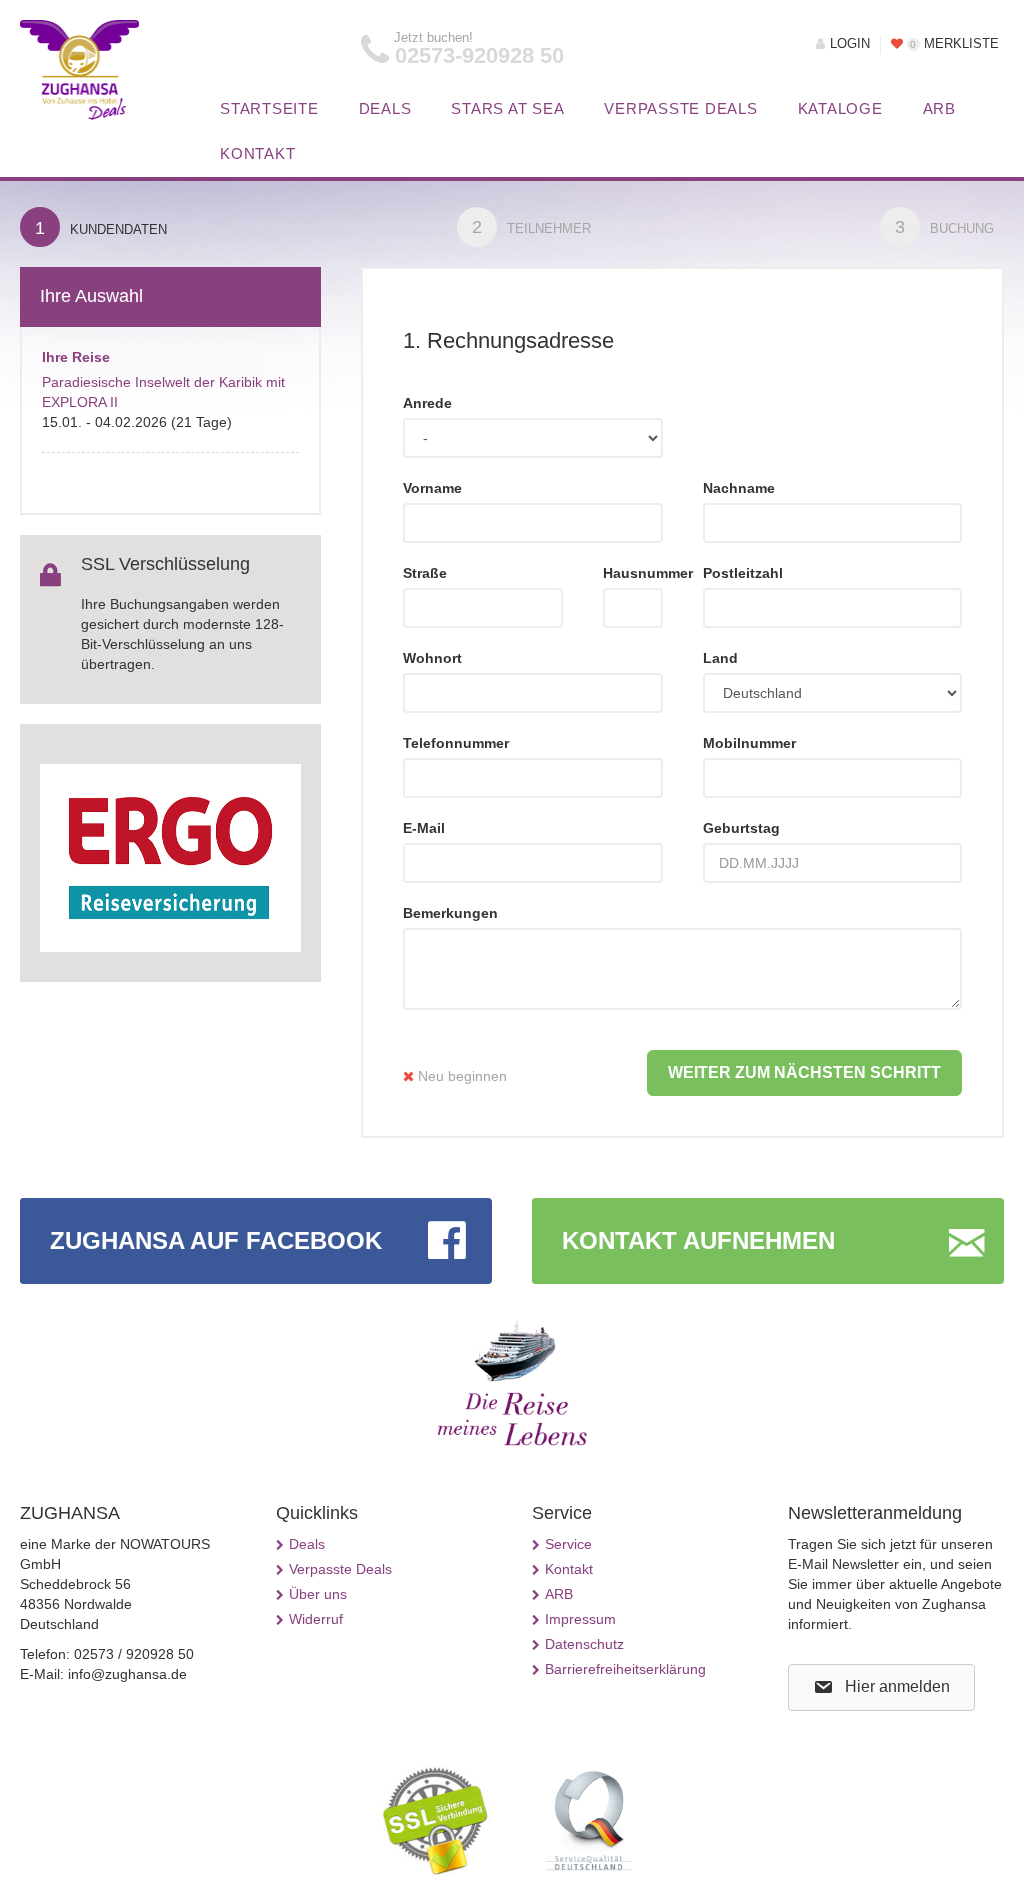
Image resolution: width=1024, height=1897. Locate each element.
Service (568, 1544)
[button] (881, 1687)
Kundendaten (101, 228)
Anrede (427, 403)
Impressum (580, 1619)
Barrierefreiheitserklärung (625, 1669)
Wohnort (432, 658)
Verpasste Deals (680, 108)
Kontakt (257, 153)
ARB (939, 108)
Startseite (269, 108)
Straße (425, 573)
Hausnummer (633, 573)
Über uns (318, 1594)
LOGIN (850, 44)
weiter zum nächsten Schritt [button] (804, 1072)
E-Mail (424, 828)
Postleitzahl (743, 573)
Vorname (432, 488)
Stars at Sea (507, 108)
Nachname (739, 488)
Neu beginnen (460, 1076)
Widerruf (316, 1619)
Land (720, 658)
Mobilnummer (749, 743)
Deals (385, 108)
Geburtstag (741, 828)
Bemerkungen (450, 913)
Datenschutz (584, 1644)
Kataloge (840, 108)
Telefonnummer (456, 743)
